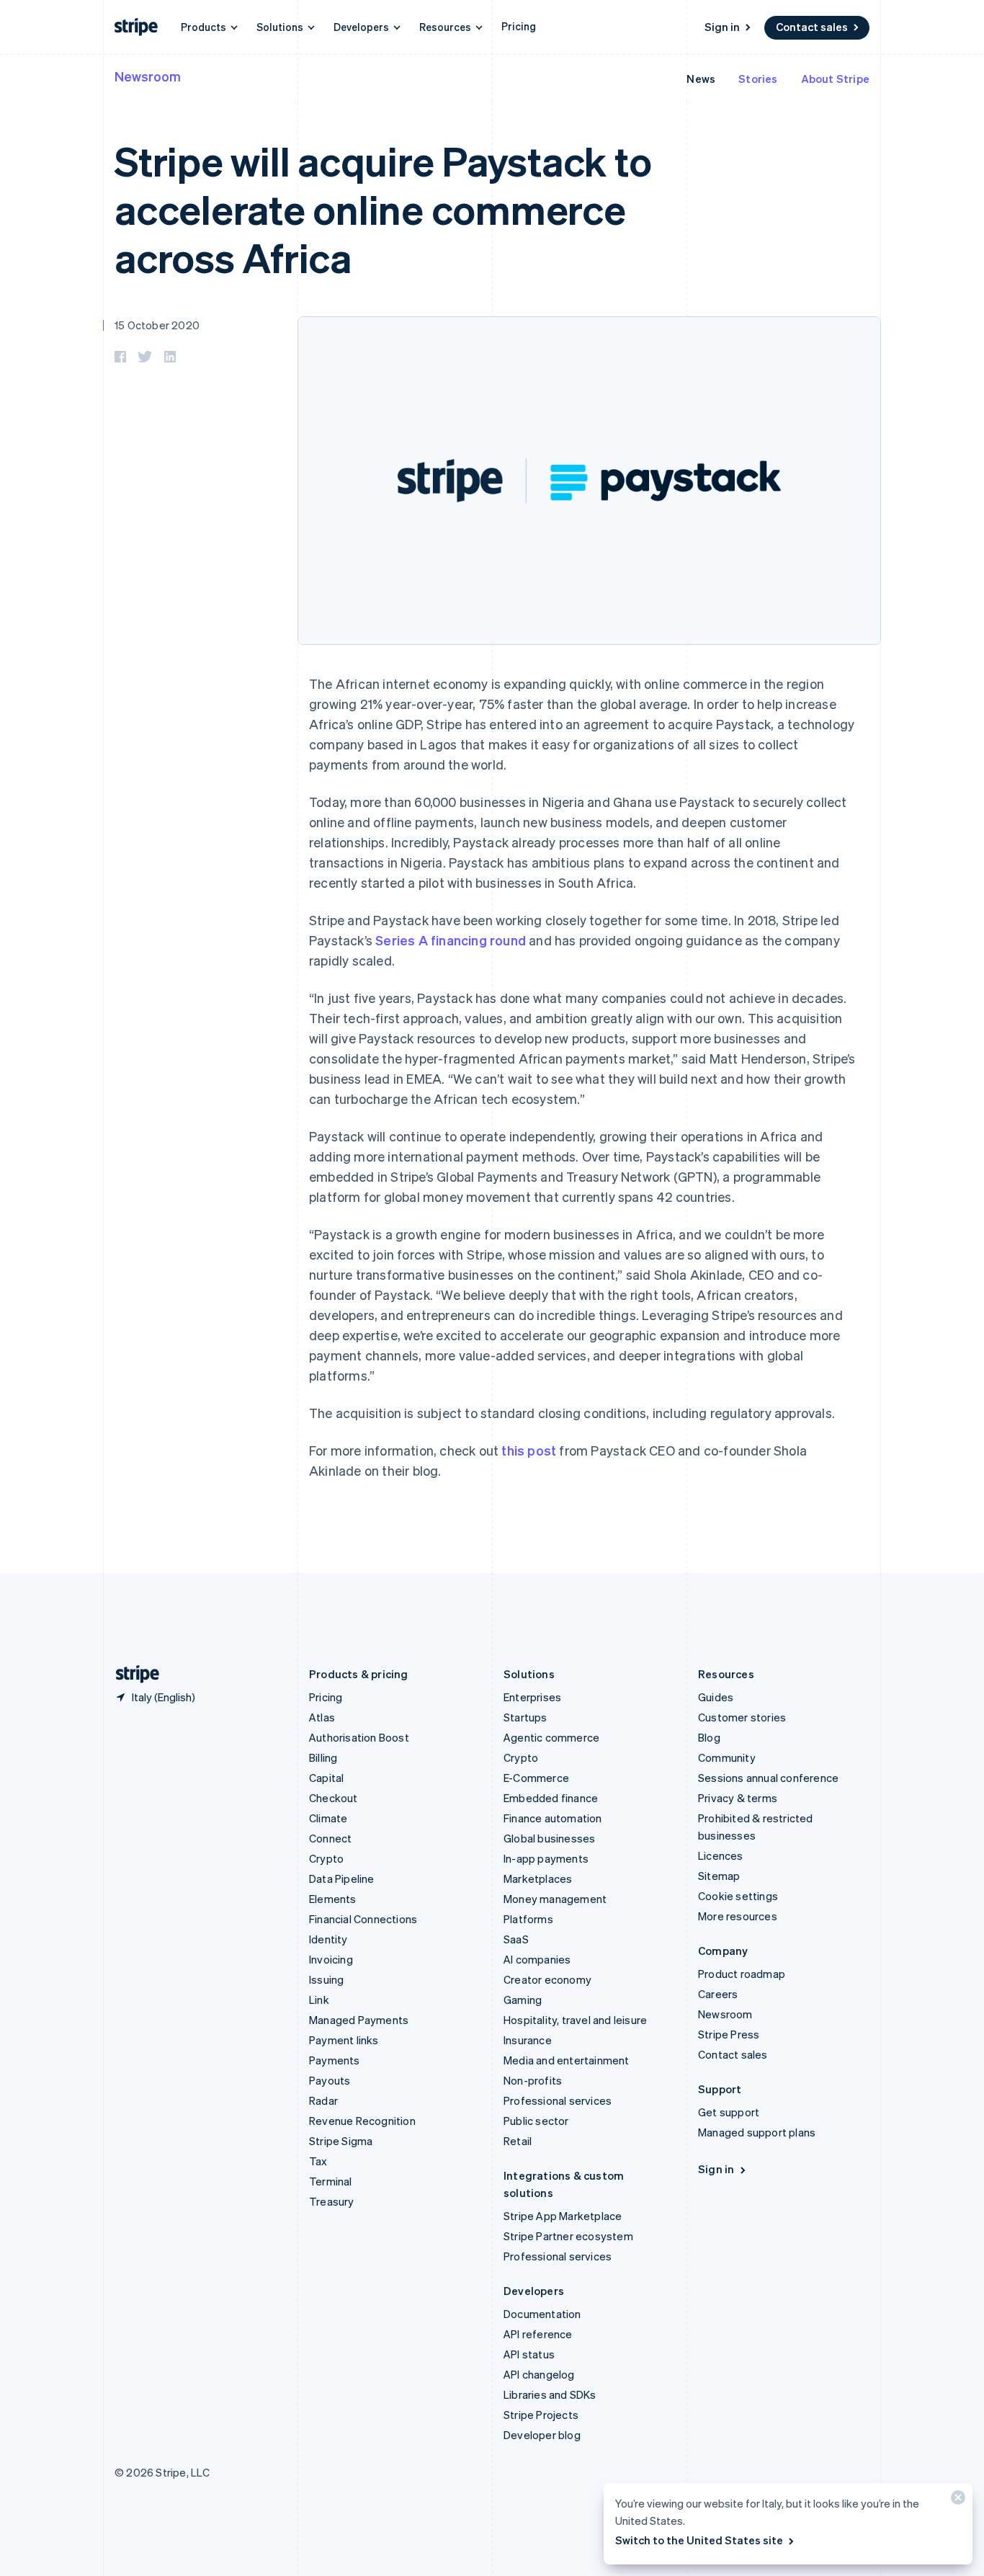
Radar (323, 2100)
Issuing (326, 1979)
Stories (758, 79)
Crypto (326, 1858)
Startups (525, 1717)
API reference (538, 2334)
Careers (718, 1994)
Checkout (334, 1798)
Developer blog (542, 2435)
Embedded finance (551, 1798)
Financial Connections (363, 1919)
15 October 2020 (157, 325)
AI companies (537, 1959)
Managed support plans (757, 2132)
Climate (328, 1818)
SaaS (516, 1939)
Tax (318, 2161)
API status (529, 2354)
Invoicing (331, 1959)
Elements (333, 1899)
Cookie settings (738, 1896)
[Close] (956, 2501)
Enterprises (532, 1697)
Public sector (536, 2121)
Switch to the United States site (699, 2540)
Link (319, 2000)
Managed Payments (359, 2020)
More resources (738, 1916)
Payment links (344, 2040)
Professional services (558, 2100)
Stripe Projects (541, 2415)
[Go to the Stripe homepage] (132, 1674)
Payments (335, 2060)
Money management (555, 1899)
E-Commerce (536, 1778)
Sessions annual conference (768, 1778)
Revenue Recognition (362, 2121)
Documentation (542, 2314)
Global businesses (549, 1838)
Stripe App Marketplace (563, 2216)
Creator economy (547, 1979)
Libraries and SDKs (550, 2394)
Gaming (523, 2000)
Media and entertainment (567, 2060)
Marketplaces (538, 1878)
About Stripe (835, 79)
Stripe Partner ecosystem (568, 2236)
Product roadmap (742, 1974)
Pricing (519, 26)
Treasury (332, 2201)
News (701, 79)
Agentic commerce (551, 1737)
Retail (518, 2141)
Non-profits (533, 2080)
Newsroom (148, 76)
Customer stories (742, 1717)
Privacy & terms (738, 1798)
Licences (721, 1855)
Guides (716, 1697)
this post (529, 1450)
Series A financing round (451, 940)
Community (727, 1757)
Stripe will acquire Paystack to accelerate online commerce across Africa (383, 209)
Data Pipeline (342, 1878)
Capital (326, 1778)
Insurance (528, 2040)
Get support (729, 2112)
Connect (330, 1838)
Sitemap (719, 1876)
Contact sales (812, 27)
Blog (709, 1737)
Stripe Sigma (341, 2141)
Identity (328, 1939)
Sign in (722, 27)
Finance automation (553, 1818)
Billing (323, 1757)
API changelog (539, 2374)
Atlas (322, 1717)
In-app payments (546, 1858)
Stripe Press (729, 2034)
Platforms (528, 1919)
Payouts (330, 2080)
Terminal (331, 2181)
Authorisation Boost (359, 1737)
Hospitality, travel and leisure (575, 2020)
